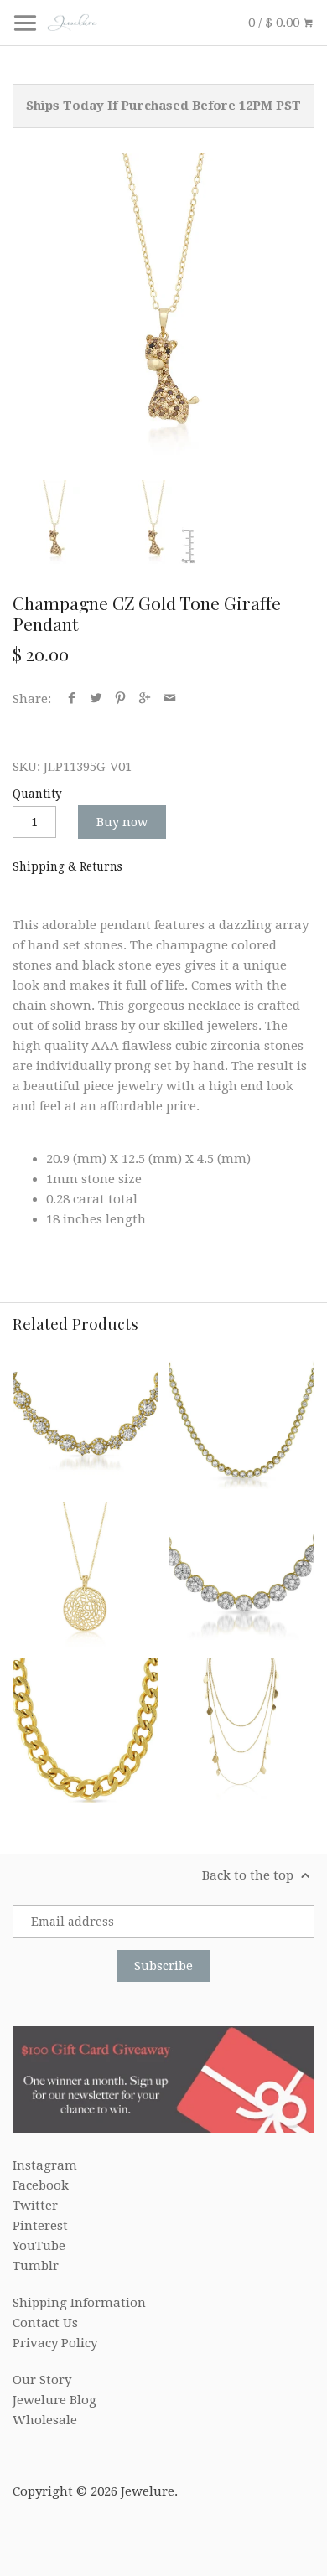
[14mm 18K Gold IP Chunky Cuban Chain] (85, 1731)
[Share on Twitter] (96, 699)
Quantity (37, 794)
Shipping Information (79, 2303)
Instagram (45, 2165)
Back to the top (249, 1875)
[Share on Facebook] (72, 699)
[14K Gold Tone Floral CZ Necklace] (85, 1574)
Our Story (42, 2380)
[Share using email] (170, 699)
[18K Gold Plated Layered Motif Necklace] (242, 1731)
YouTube (39, 2246)
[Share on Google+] (145, 699)
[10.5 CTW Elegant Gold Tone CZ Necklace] (85, 1417)
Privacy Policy (55, 2343)
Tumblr (36, 2266)
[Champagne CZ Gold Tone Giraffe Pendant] (163, 304)
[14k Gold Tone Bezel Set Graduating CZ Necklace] (242, 1417)
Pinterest (40, 2226)
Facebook (41, 2185)
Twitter (35, 2206)
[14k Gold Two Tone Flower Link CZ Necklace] (242, 1574)
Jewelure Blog (54, 2400)
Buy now (122, 822)
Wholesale (45, 2420)
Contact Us (45, 2323)
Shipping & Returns (67, 866)
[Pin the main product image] (120, 699)
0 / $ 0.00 (275, 23)
